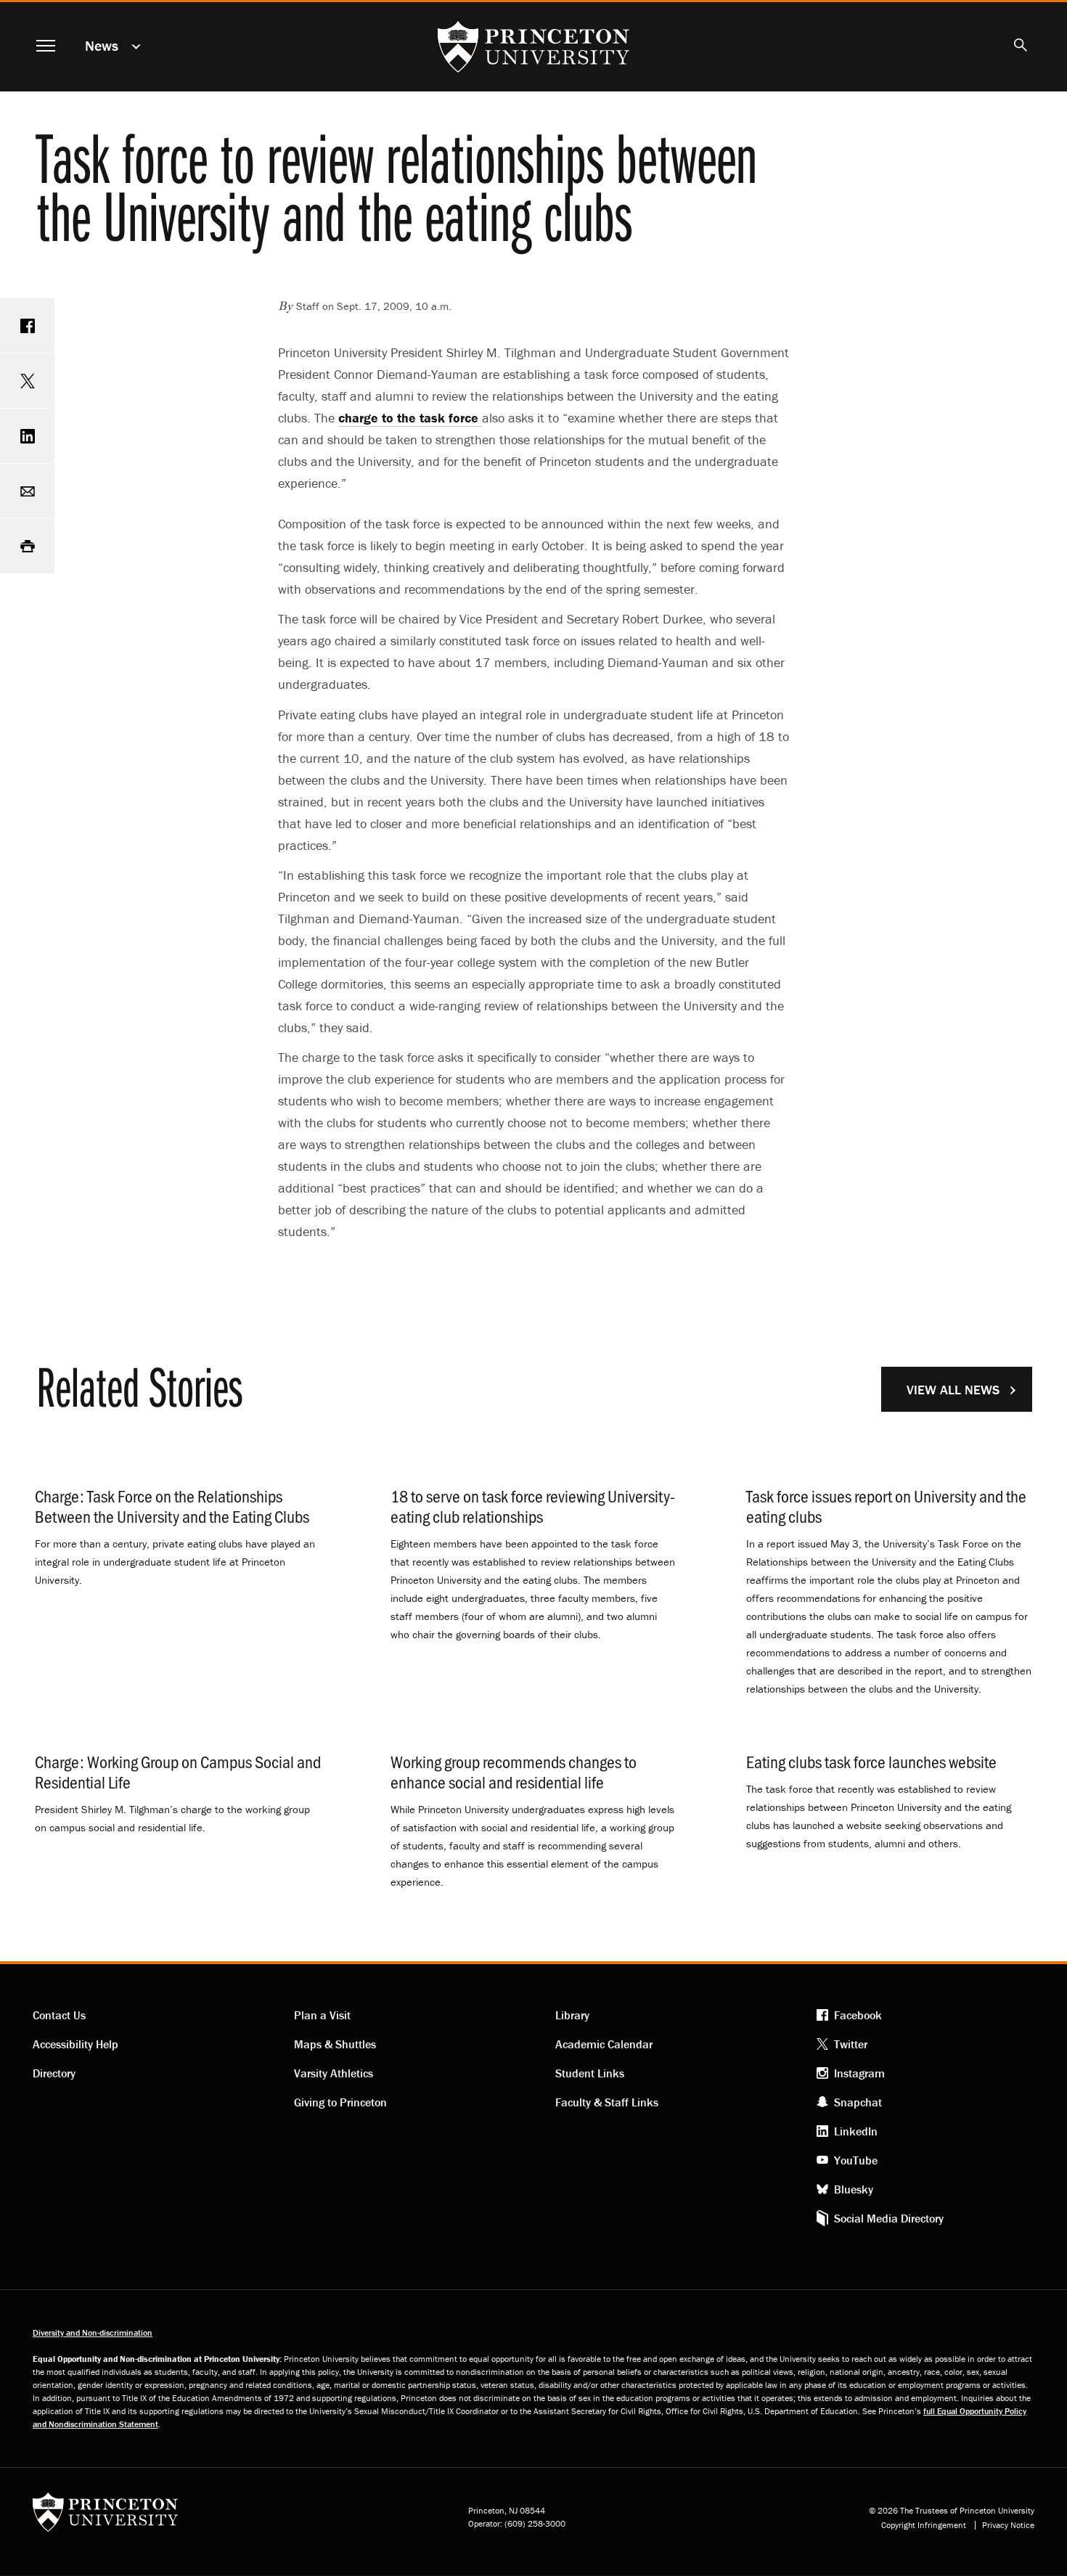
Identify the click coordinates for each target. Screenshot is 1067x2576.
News (102, 45)
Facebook (858, 2015)
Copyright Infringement (924, 2525)
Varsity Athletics (334, 2073)
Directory (54, 2073)
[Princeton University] (105, 2517)
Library (572, 2015)
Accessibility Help (75, 2044)
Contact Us (59, 2015)
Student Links (590, 2073)
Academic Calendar (604, 2044)
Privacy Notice (1008, 2525)
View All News (953, 1390)
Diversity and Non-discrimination (93, 2332)
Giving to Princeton (340, 2102)
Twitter (851, 2044)
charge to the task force (410, 418)
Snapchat (858, 2102)
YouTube (856, 2160)
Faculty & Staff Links (607, 2102)
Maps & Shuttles (335, 2044)
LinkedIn (856, 2131)
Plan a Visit (322, 2015)
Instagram (859, 2073)
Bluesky (854, 2189)
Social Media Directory (889, 2218)
